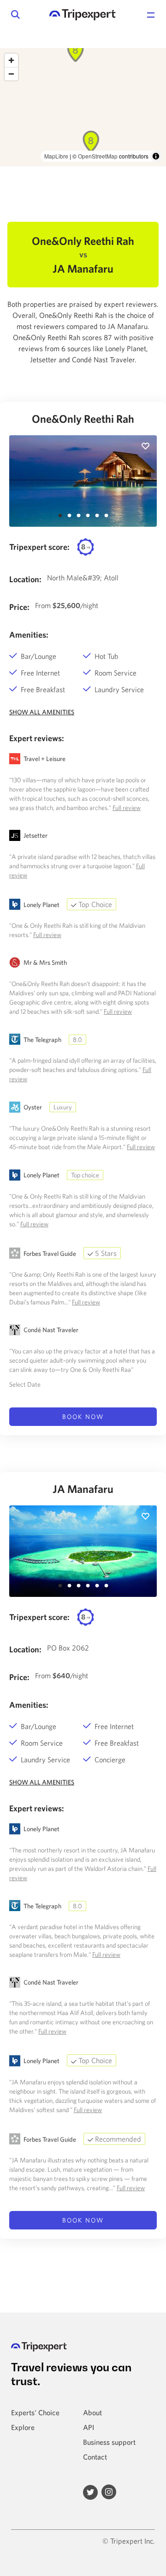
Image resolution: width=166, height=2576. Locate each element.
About (92, 2412)
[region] (83, 107)
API (89, 2427)
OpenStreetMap (98, 156)
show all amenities (42, 712)
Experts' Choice (35, 2412)
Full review (127, 808)
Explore (23, 2427)
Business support (109, 2442)
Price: (19, 607)
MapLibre (56, 156)
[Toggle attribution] (156, 156)
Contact (95, 2457)
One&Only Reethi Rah (83, 419)
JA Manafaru (83, 1489)
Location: (25, 579)
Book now (83, 1417)
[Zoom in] (11, 60)
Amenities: (29, 635)
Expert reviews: (37, 738)
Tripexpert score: (39, 547)
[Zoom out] (11, 74)
